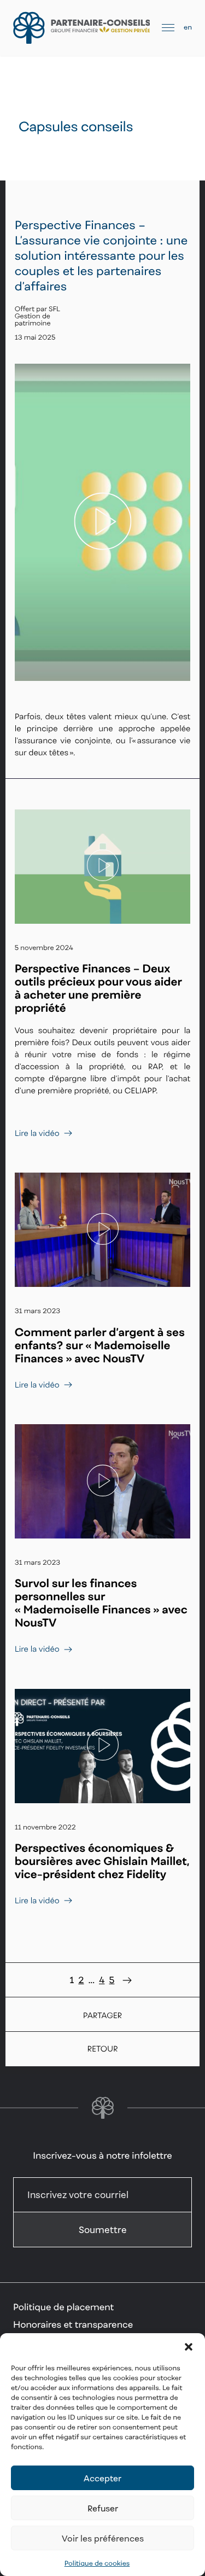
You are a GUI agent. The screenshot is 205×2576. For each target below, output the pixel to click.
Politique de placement (63, 2307)
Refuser (103, 2508)
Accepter (102, 2478)
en (188, 27)
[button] (189, 2347)
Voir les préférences (103, 2538)
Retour (102, 2049)
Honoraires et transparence (73, 2324)
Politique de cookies (97, 2563)
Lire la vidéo (37, 1133)
